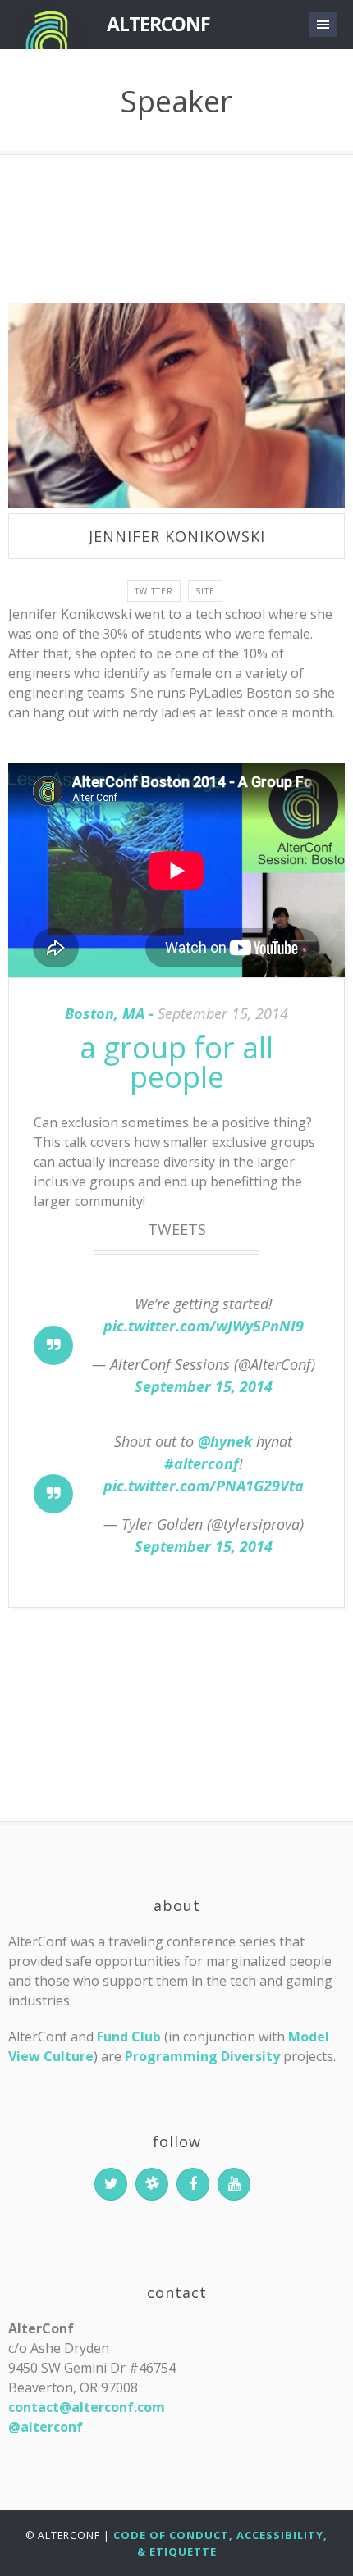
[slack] (152, 2184)
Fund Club (129, 2037)
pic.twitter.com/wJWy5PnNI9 (204, 1326)
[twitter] (111, 2184)
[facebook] (193, 2184)
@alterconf (46, 2427)
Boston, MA (105, 1013)
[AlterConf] (49, 25)
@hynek (225, 1441)
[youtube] (234, 2184)
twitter (154, 591)
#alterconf (202, 1463)
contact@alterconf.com (87, 2407)
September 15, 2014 (204, 1386)
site (205, 591)
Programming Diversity (202, 2056)
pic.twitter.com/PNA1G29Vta (204, 1486)
